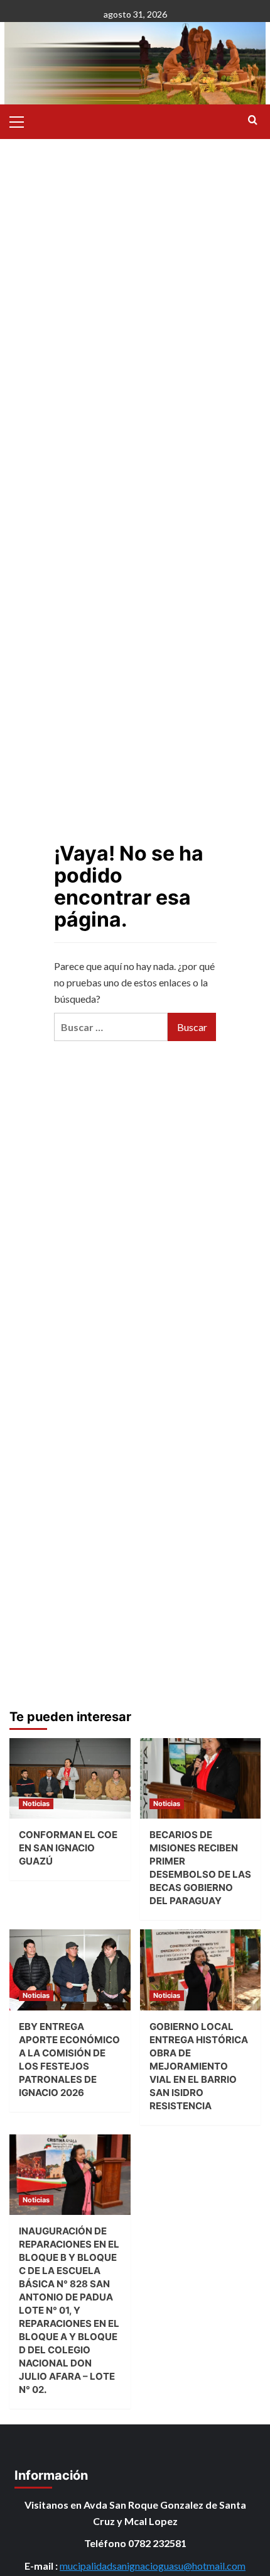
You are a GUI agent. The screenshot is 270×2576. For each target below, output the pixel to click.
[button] (22, 120)
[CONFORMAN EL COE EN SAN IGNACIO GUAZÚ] (70, 1778)
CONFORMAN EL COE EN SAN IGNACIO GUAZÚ (68, 1848)
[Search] (253, 120)
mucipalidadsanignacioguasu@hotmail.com (153, 2566)
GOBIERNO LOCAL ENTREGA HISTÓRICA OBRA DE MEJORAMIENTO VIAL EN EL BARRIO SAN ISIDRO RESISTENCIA (199, 2066)
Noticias (36, 1804)
